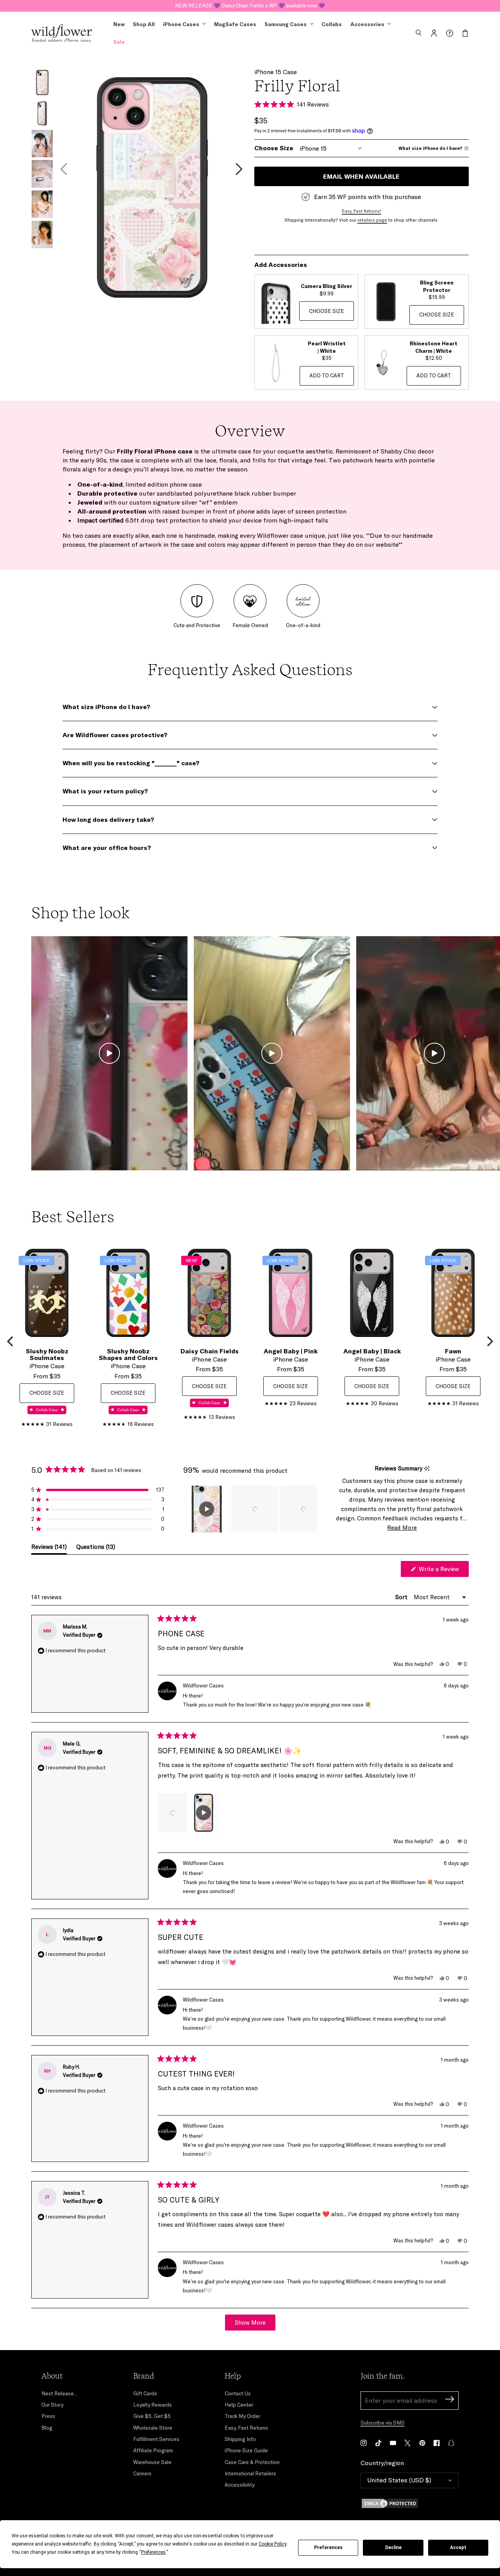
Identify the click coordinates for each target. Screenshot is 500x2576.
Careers (142, 2473)
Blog (47, 2428)
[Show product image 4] (42, 174)
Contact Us (238, 2393)
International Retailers (250, 2473)
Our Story (52, 2405)
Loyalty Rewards (153, 2405)
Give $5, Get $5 (152, 2416)
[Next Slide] (311, 1509)
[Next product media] (239, 169)
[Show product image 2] (42, 113)
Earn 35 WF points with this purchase (368, 197)
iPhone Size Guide (246, 2450)
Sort (402, 1597)
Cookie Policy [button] (272, 2544)
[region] (250, 1509)
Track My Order (242, 2416)
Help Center (239, 2405)
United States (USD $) (399, 2480)
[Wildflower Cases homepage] (62, 33)
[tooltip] (427, 1469)
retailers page (372, 220)
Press (48, 2416)
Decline (393, 2548)
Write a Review (443, 1571)
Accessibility (239, 2485)
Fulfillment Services (156, 2439)
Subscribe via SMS (383, 2423)
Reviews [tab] (49, 1548)
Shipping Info (240, 2439)
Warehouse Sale (152, 2462)
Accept (458, 2548)
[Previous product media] (64, 169)
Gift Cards (145, 2393)
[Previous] (11, 1341)
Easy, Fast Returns (246, 2428)
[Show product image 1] (42, 83)
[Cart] (465, 33)
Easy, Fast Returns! (362, 211)
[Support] (450, 33)
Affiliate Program (153, 2450)
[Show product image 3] (42, 144)
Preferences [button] (153, 2552)
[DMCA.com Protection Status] (410, 2503)
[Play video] (109, 1053)
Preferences (328, 2548)
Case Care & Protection (252, 2462)
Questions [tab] (96, 1548)
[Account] (434, 33)
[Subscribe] (450, 2400)
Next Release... (59, 2393)
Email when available (361, 176)
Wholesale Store (153, 2428)
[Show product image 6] (42, 235)
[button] (418, 33)
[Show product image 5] (42, 204)
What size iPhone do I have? (430, 148)
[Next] (489, 1341)
